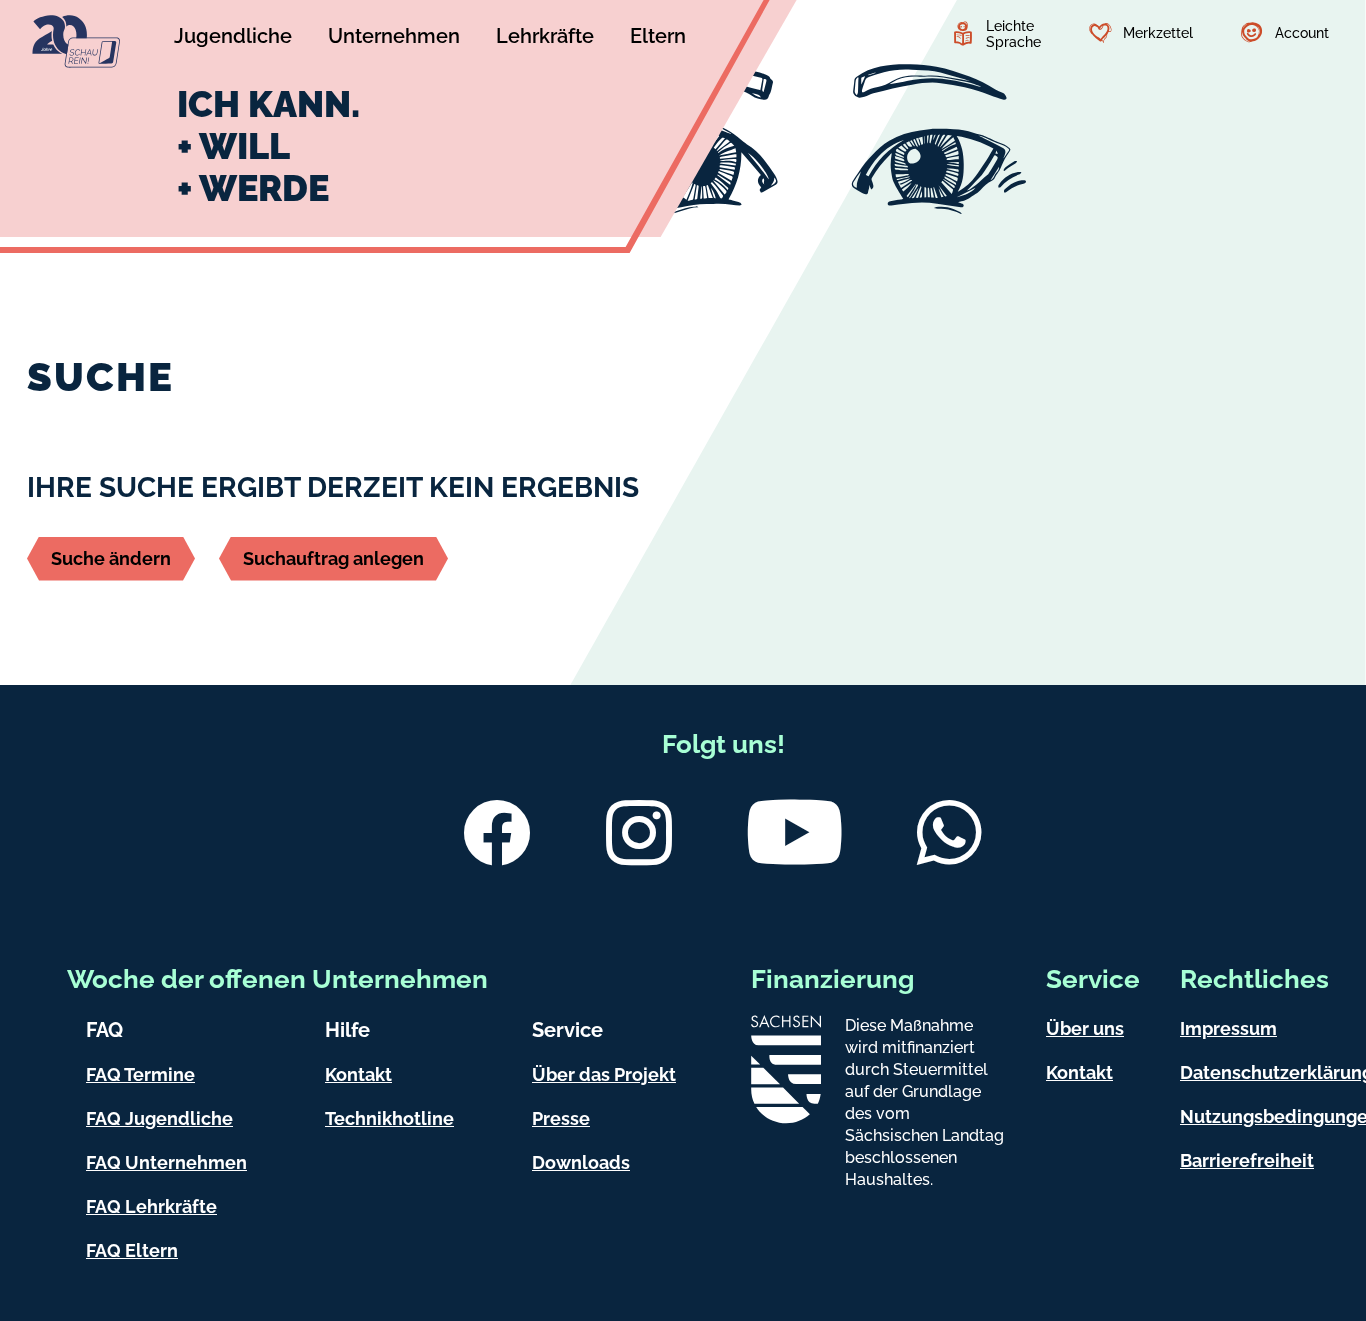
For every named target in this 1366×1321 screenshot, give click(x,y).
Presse (561, 1118)
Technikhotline (389, 1118)
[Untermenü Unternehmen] (394, 39)
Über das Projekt (604, 1074)
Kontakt (358, 1074)
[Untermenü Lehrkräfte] (545, 39)
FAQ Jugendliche (159, 1118)
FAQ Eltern (132, 1250)
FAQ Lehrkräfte (151, 1206)
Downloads (581, 1162)
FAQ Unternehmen (166, 1162)
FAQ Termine (140, 1074)
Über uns (1085, 1028)
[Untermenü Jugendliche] (233, 39)
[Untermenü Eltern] (658, 39)
